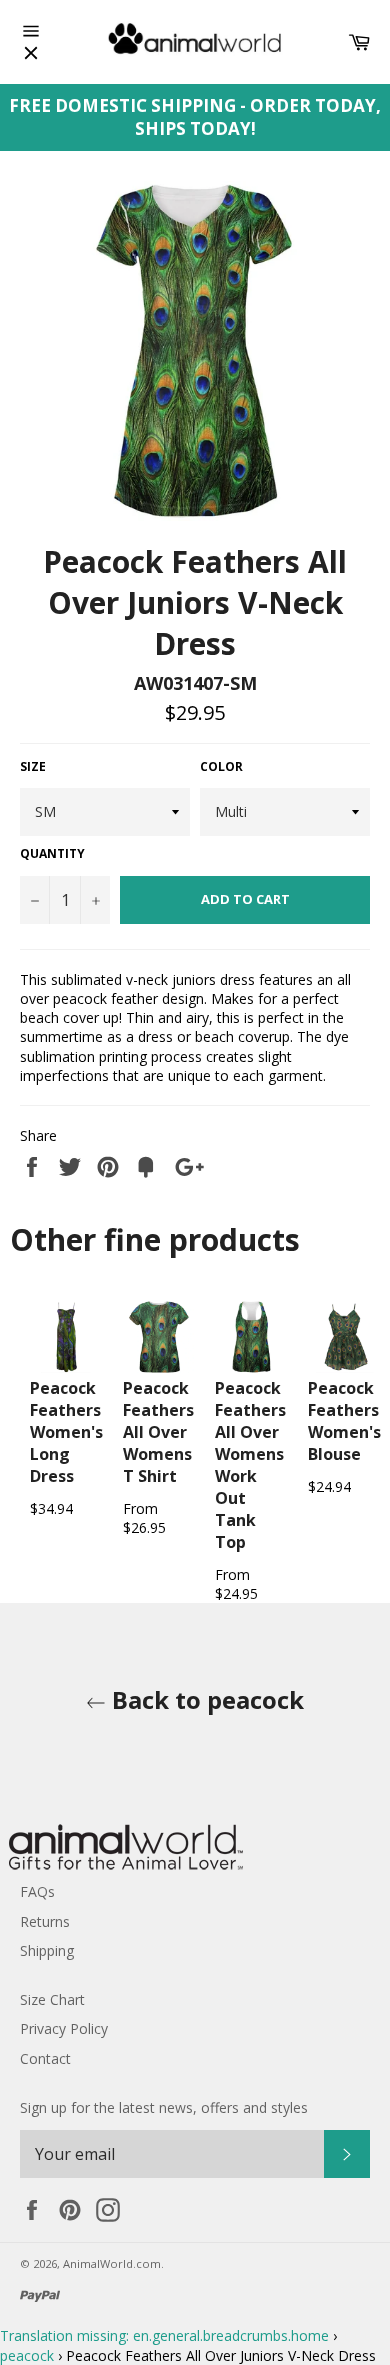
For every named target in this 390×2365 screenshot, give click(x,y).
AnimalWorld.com (112, 2263)
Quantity (52, 854)
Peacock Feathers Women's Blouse (344, 1421)
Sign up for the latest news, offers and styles (164, 2107)
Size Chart (52, 1999)
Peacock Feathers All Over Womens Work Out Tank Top (250, 1465)
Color (221, 767)
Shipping (47, 1950)
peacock (27, 2355)
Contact (45, 2058)
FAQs (37, 1891)
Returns (45, 1921)
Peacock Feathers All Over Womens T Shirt (158, 1432)
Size (33, 767)
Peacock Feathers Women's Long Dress (66, 1432)
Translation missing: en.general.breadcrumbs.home (164, 2335)
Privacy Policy (64, 2028)
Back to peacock (205, 1699)
